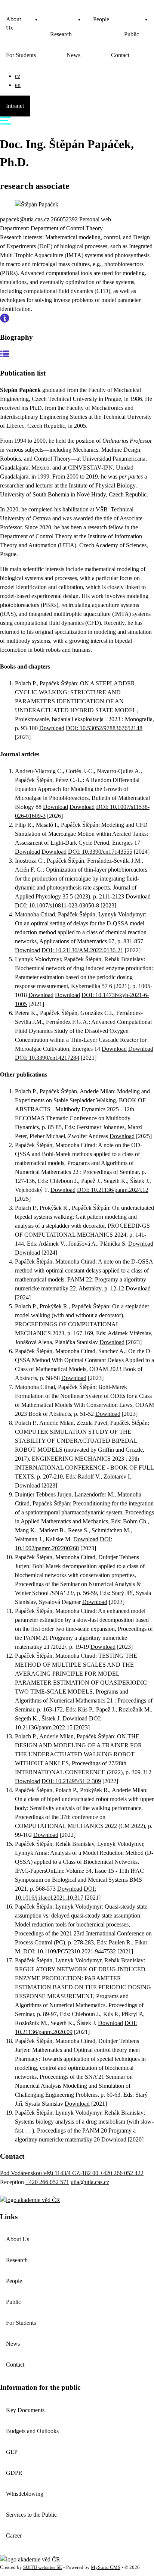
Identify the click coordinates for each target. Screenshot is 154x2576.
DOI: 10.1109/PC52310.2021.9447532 (70, 1951)
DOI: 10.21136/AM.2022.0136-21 (82, 950)
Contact (120, 55)
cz (18, 76)
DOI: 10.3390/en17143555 (100, 852)
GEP (12, 2452)
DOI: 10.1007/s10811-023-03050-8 (57, 905)
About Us (13, 24)
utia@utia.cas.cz (90, 2182)
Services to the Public (31, 2515)
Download (52, 728)
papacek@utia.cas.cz (25, 219)
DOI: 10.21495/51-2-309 (71, 1781)
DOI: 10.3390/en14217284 (47, 1058)
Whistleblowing (25, 2494)
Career (14, 2535)
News (73, 55)
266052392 (65, 219)
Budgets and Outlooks (32, 2431)
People (101, 19)
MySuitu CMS (106, 2567)
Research (61, 34)
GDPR (14, 2473)
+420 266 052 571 (47, 2182)
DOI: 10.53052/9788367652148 (104, 728)
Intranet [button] (15, 106)
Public (132, 34)
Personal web (95, 219)
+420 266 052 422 (122, 2173)
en (18, 85)
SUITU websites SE (43, 2567)
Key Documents (25, 2410)
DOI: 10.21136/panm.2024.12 (113, 1190)
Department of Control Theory (67, 228)
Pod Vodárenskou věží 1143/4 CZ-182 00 (50, 2173)
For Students (21, 55)
